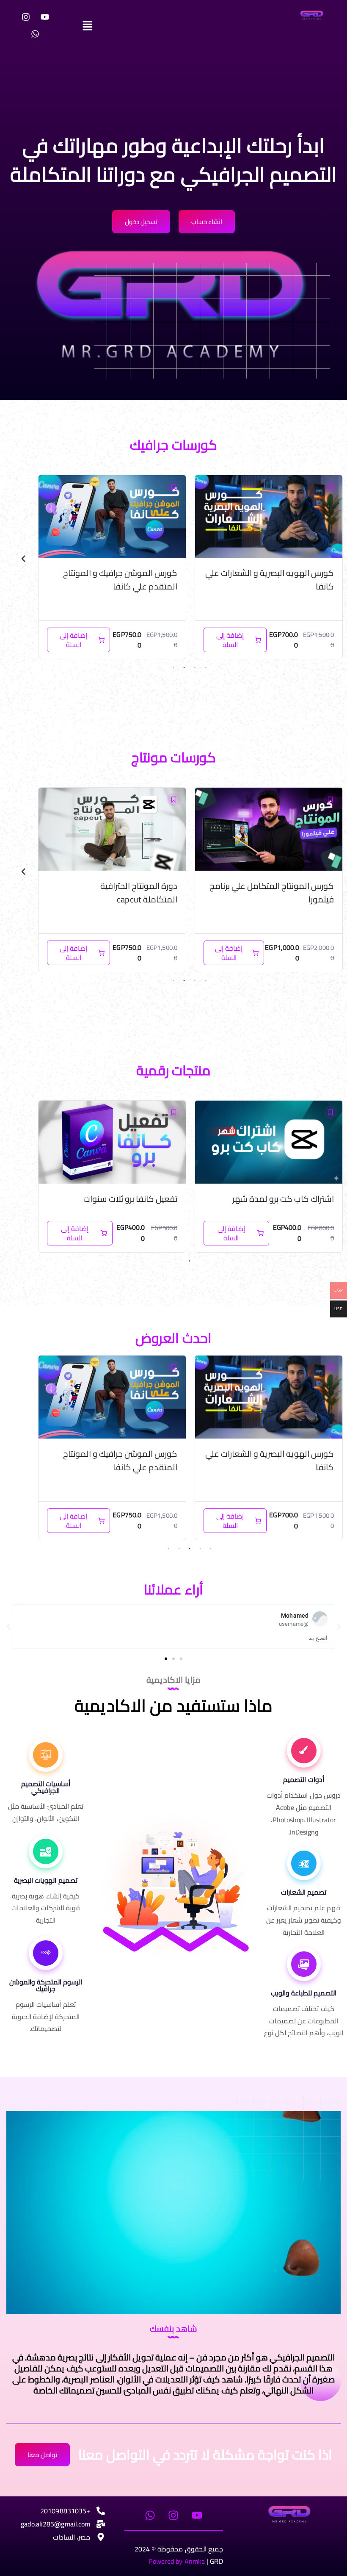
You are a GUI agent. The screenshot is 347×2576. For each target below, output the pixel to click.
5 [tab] (168, 1549)
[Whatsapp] (35, 34)
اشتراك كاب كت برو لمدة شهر (283, 1199)
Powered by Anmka (177, 2561)
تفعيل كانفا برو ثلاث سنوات (130, 1199)
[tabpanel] (269, 567)
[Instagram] (26, 17)
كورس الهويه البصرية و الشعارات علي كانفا (270, 1460)
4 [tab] (173, 668)
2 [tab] (195, 668)
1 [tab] (205, 668)
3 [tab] (184, 668)
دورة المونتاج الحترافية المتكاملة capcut (221, 892)
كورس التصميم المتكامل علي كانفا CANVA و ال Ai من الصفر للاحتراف (116, 580)
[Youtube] (45, 17)
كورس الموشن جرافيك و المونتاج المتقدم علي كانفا (277, 580)
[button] (173, 25)
